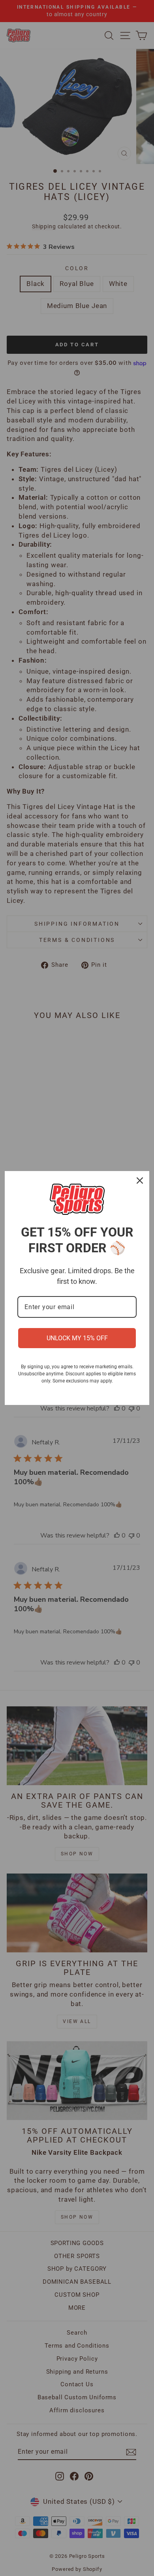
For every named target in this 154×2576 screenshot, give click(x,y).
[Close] (140, 1181)
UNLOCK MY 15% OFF (77, 1338)
